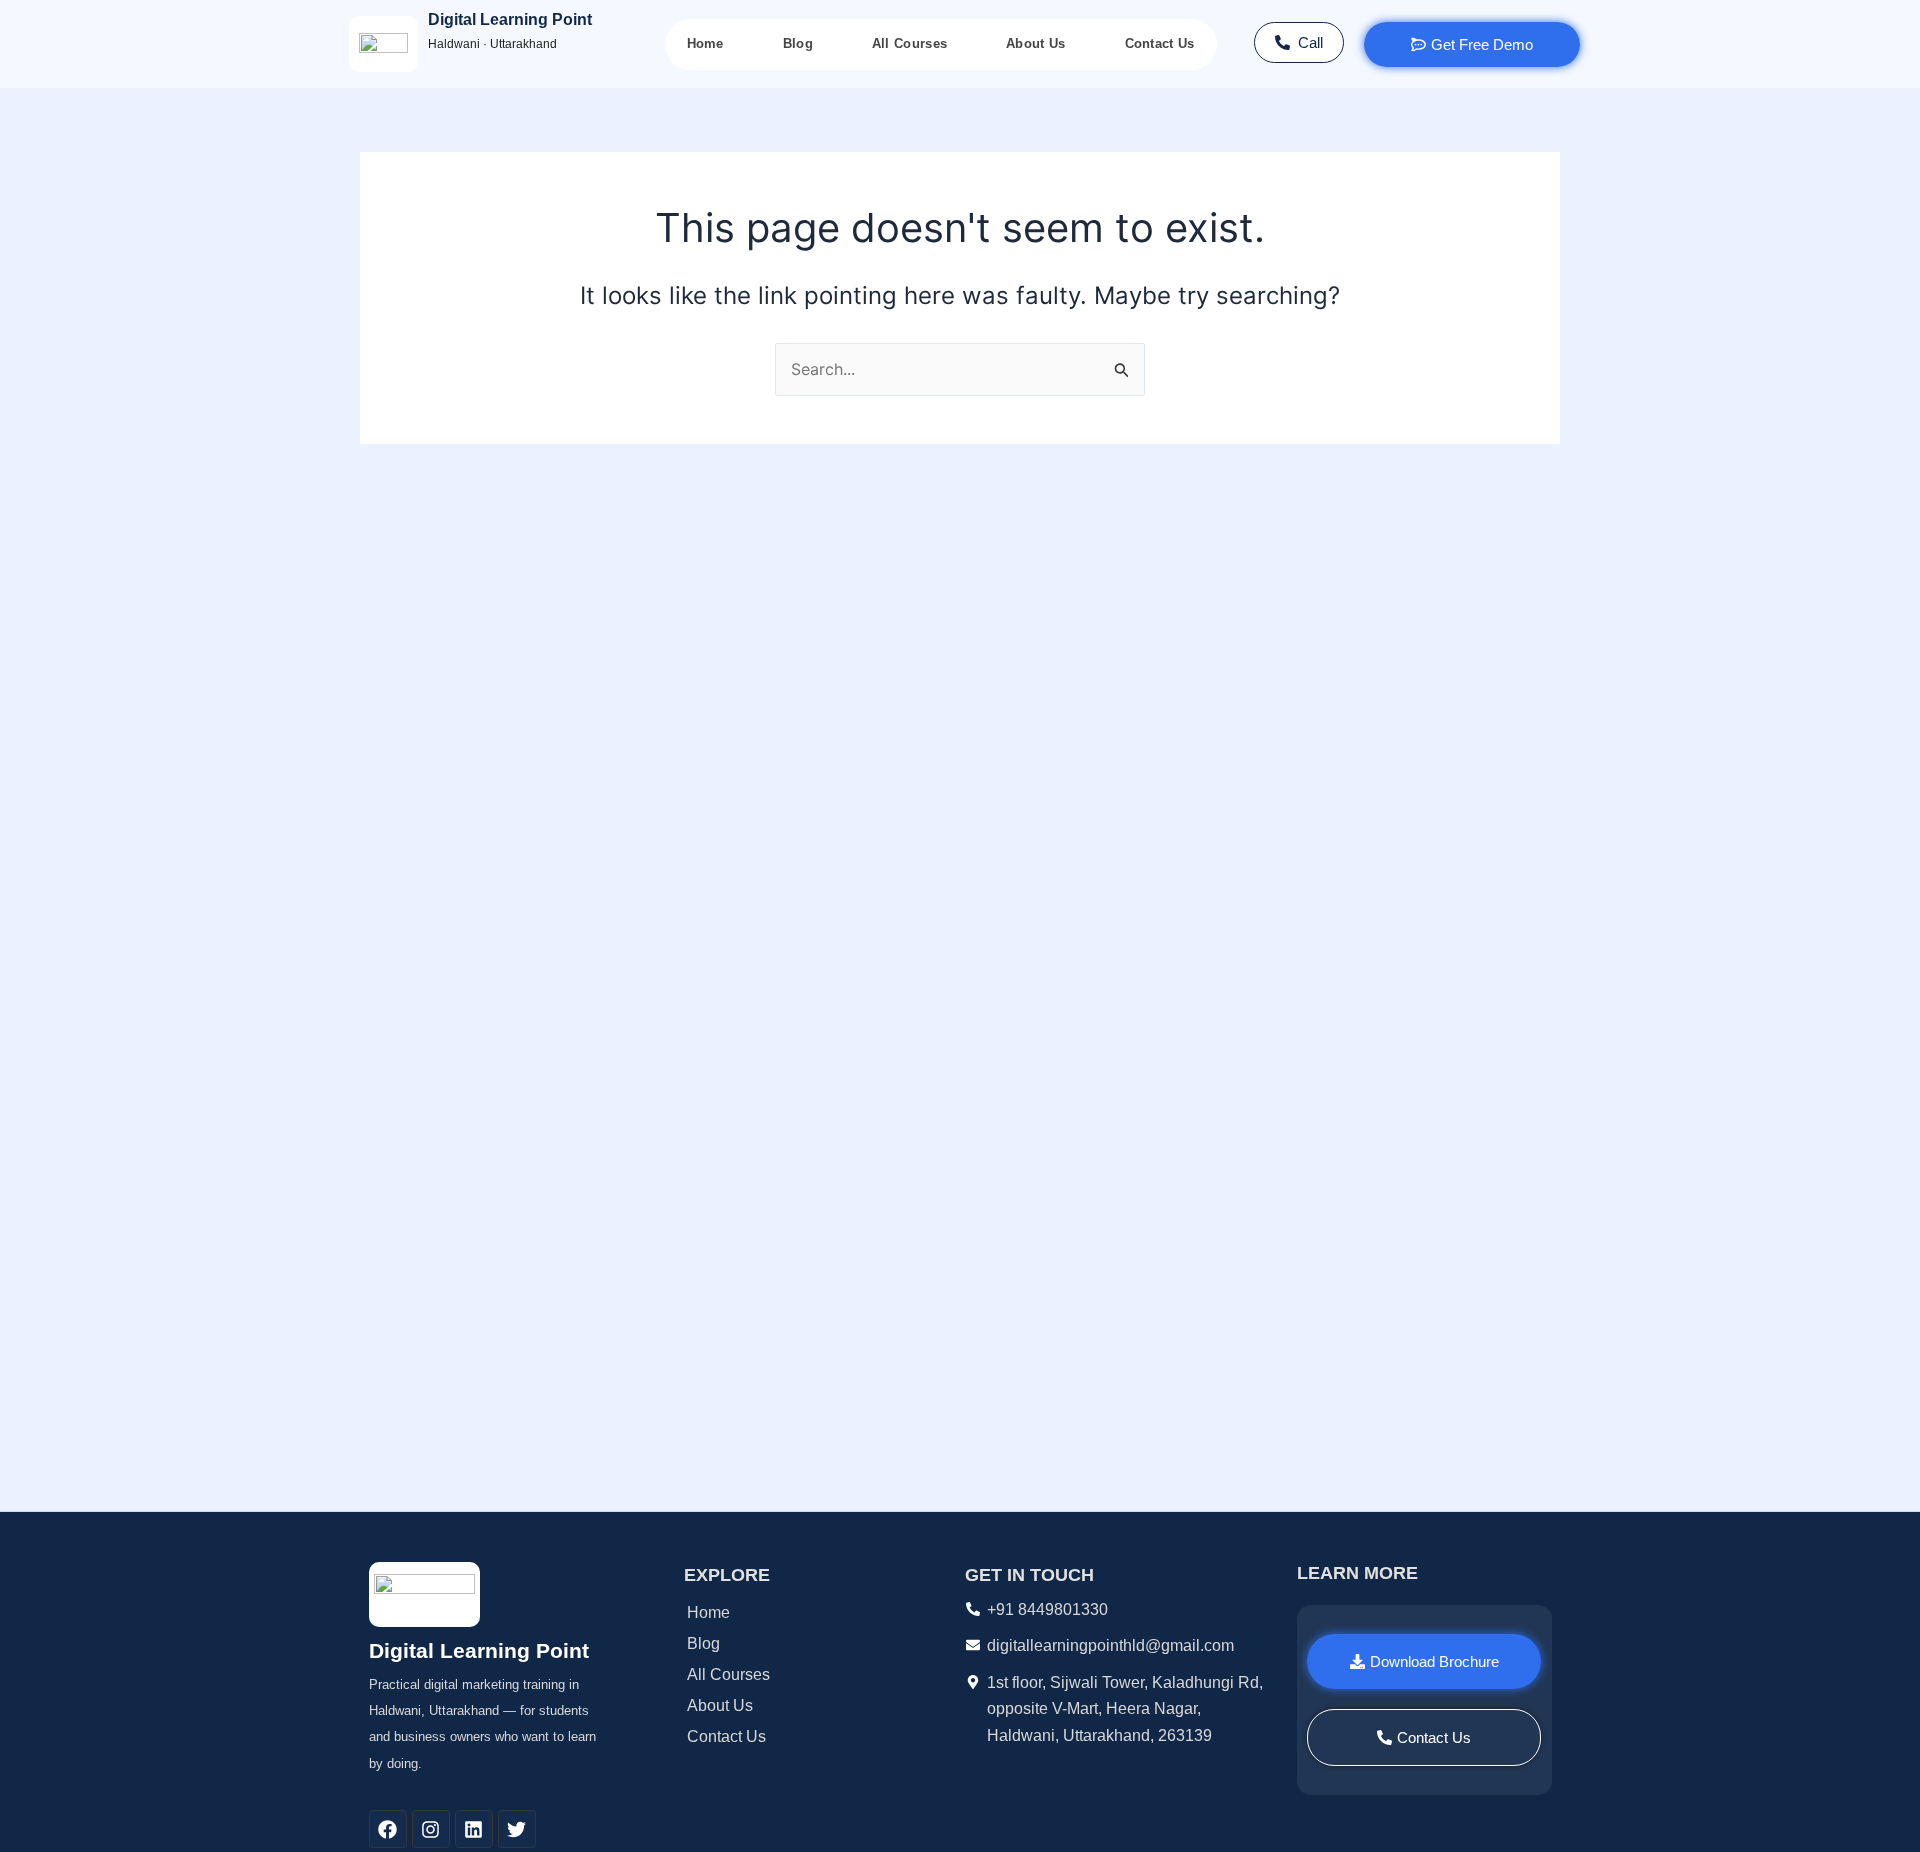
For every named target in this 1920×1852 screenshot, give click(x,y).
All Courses (909, 43)
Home (705, 43)
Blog (798, 43)
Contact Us (1160, 43)
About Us (1035, 43)
